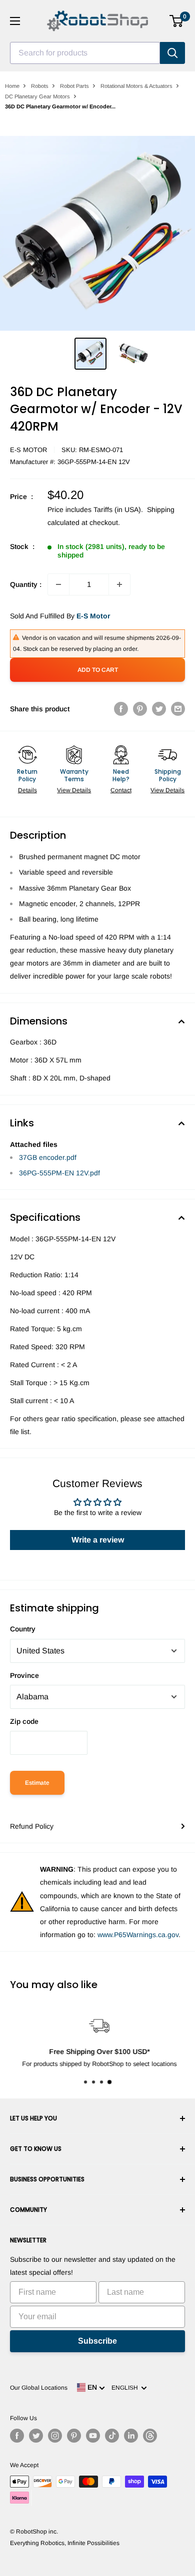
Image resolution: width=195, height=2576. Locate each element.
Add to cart (98, 670)
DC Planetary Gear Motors (37, 96)
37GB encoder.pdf (48, 1157)
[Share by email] (178, 709)
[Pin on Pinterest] (140, 709)
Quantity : (26, 584)
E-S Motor (28, 450)
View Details (74, 790)
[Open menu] (15, 21)
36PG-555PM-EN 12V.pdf (59, 1173)
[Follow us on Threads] (150, 2436)
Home (12, 86)
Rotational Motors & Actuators (136, 86)
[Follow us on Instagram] (55, 2436)
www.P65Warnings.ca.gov (138, 1935)
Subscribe (97, 2341)
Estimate (37, 1783)
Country (23, 1629)
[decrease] (58, 584)
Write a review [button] (98, 1540)
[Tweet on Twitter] (159, 709)
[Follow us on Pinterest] (74, 2436)
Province (24, 1675)
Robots (40, 86)
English (126, 2388)
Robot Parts (74, 86)
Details (27, 790)
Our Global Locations (39, 2388)
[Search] (172, 53)
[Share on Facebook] (121, 709)
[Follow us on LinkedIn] (131, 2436)
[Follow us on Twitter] (36, 2436)
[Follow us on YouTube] (93, 2436)
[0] (177, 21)
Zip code (24, 1721)
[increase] (119, 584)
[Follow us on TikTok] (112, 2436)
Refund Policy (32, 1826)
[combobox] (85, 53)
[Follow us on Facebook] (17, 2436)
